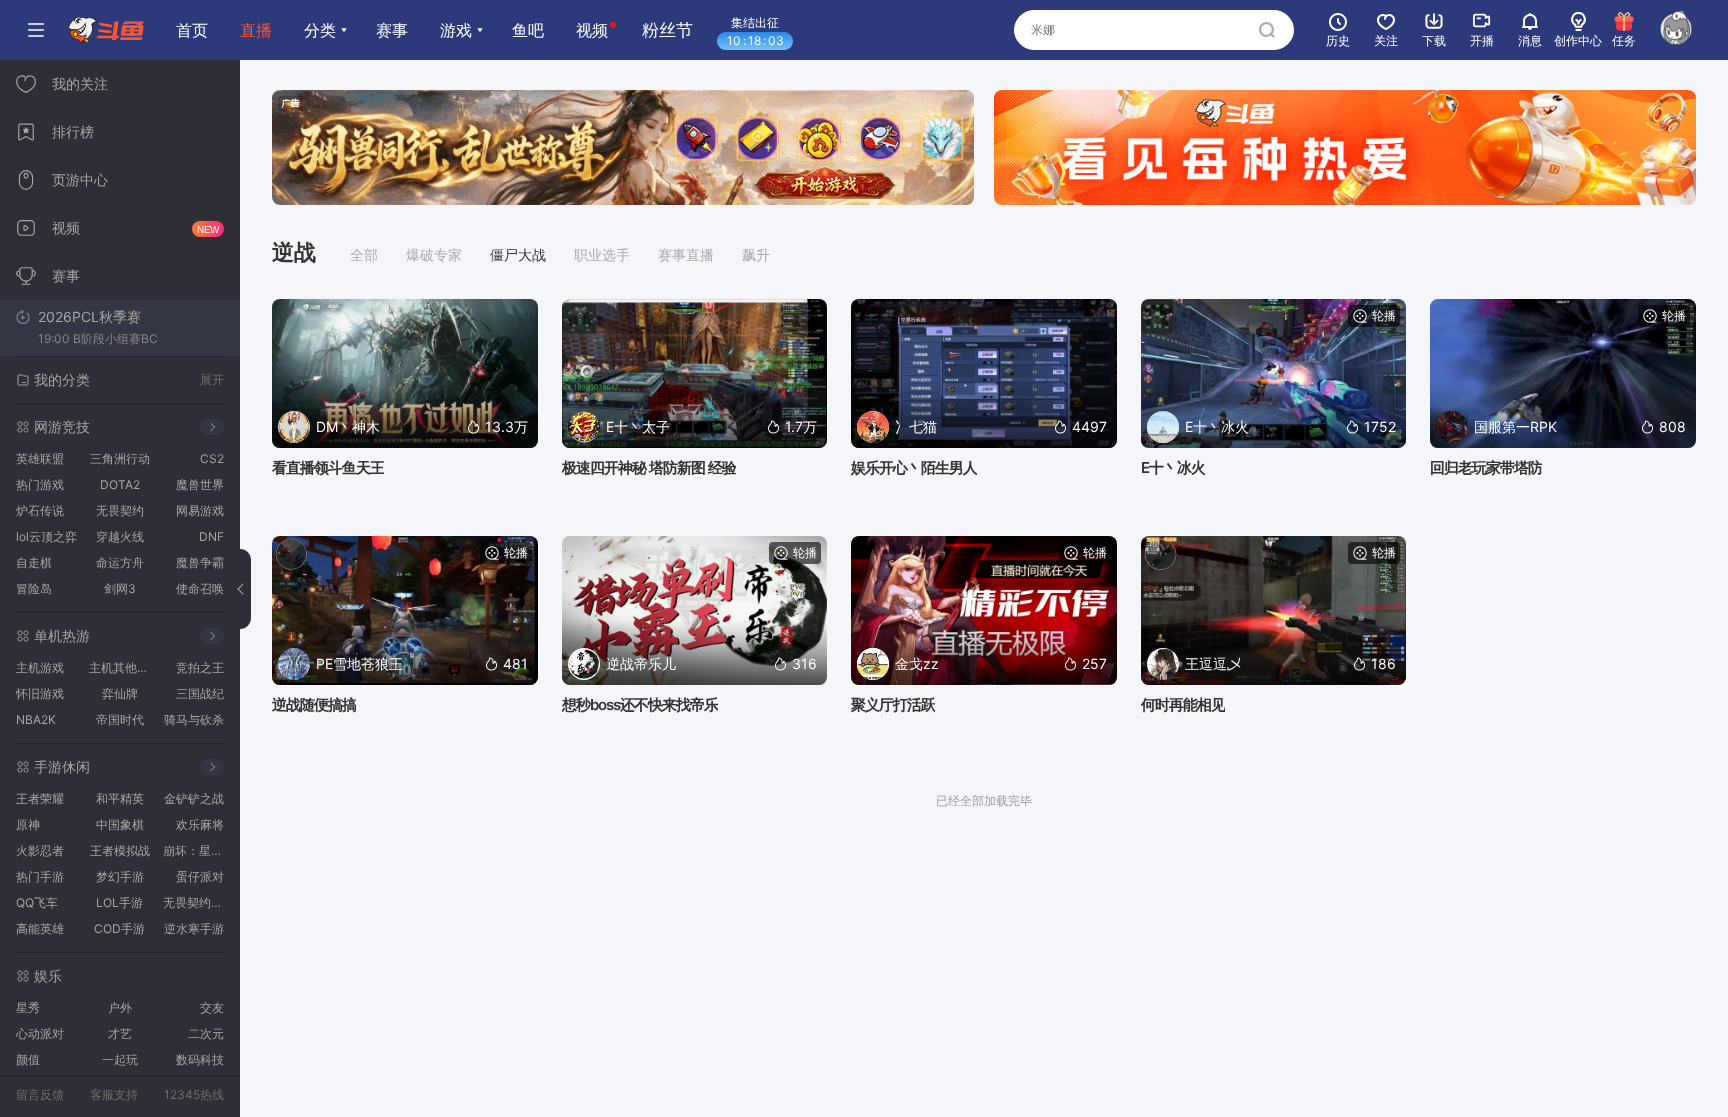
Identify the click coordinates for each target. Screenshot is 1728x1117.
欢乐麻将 (200, 824)
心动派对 (40, 1033)
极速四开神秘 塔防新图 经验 (649, 467)
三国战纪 (200, 693)
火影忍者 (40, 850)
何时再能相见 (1183, 704)
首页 (192, 30)
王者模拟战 (120, 850)
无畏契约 (120, 510)
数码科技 (200, 1059)
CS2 (212, 458)
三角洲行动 (120, 458)
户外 (120, 1007)
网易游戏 (200, 510)
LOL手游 (119, 902)
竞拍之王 (200, 667)
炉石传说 (40, 510)
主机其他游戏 (122, 667)
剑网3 (120, 588)
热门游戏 (40, 484)
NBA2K (36, 719)
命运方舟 (120, 562)
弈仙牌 (120, 693)
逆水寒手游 (194, 928)
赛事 (392, 30)
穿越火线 (120, 536)
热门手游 (40, 876)
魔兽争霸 (200, 562)
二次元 (206, 1033)
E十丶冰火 (1173, 467)
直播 (256, 30)
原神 (28, 824)
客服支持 (114, 1094)
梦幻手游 (120, 876)
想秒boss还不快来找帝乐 (640, 704)
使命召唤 (200, 588)
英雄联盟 (40, 458)
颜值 (28, 1059)
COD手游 (119, 928)
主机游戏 (40, 667)
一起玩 (120, 1059)
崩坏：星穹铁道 (196, 850)
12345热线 (194, 1094)
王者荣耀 (40, 798)
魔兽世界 (200, 484)
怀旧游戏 (40, 693)
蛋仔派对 (200, 876)
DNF (211, 536)
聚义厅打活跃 (893, 704)
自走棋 (34, 562)
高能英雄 (40, 928)
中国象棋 (120, 824)
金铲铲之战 (194, 798)
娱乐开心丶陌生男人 (914, 467)
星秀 (28, 1007)
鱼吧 (528, 30)
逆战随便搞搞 (314, 704)
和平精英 (120, 798)
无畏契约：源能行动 (196, 902)
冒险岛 (34, 588)
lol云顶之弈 (46, 536)
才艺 (120, 1033)
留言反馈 (40, 1094)
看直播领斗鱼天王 (328, 467)
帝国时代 (120, 719)
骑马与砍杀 (194, 719)
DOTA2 (120, 484)
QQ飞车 (37, 902)
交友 (212, 1007)
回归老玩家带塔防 (1486, 467)
